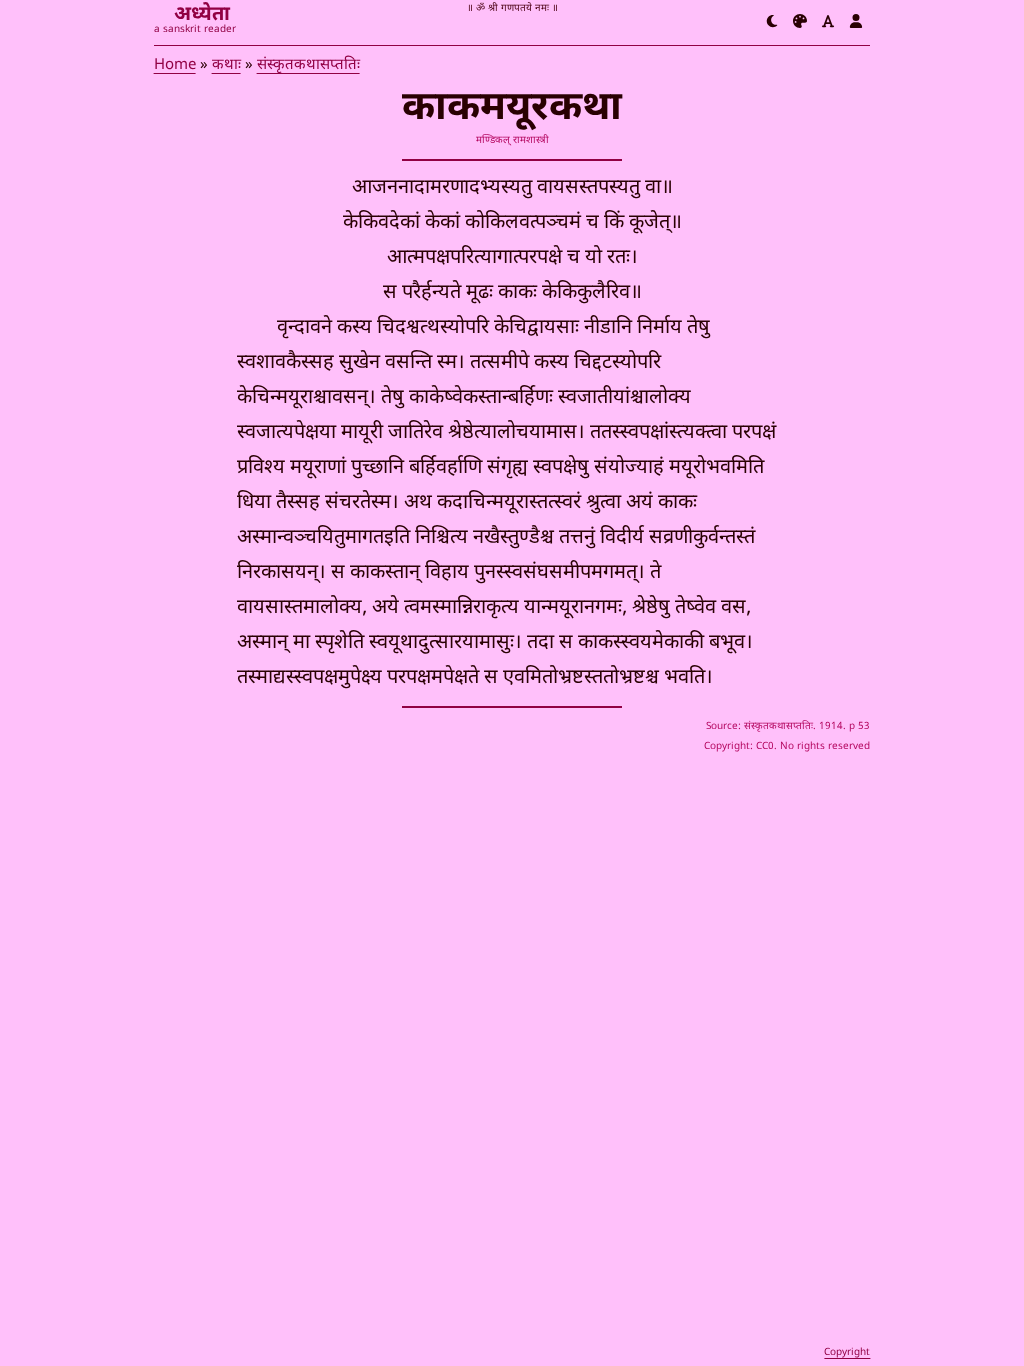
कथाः (226, 65)
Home (175, 65)
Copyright (847, 1352)
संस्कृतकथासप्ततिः (308, 65)
